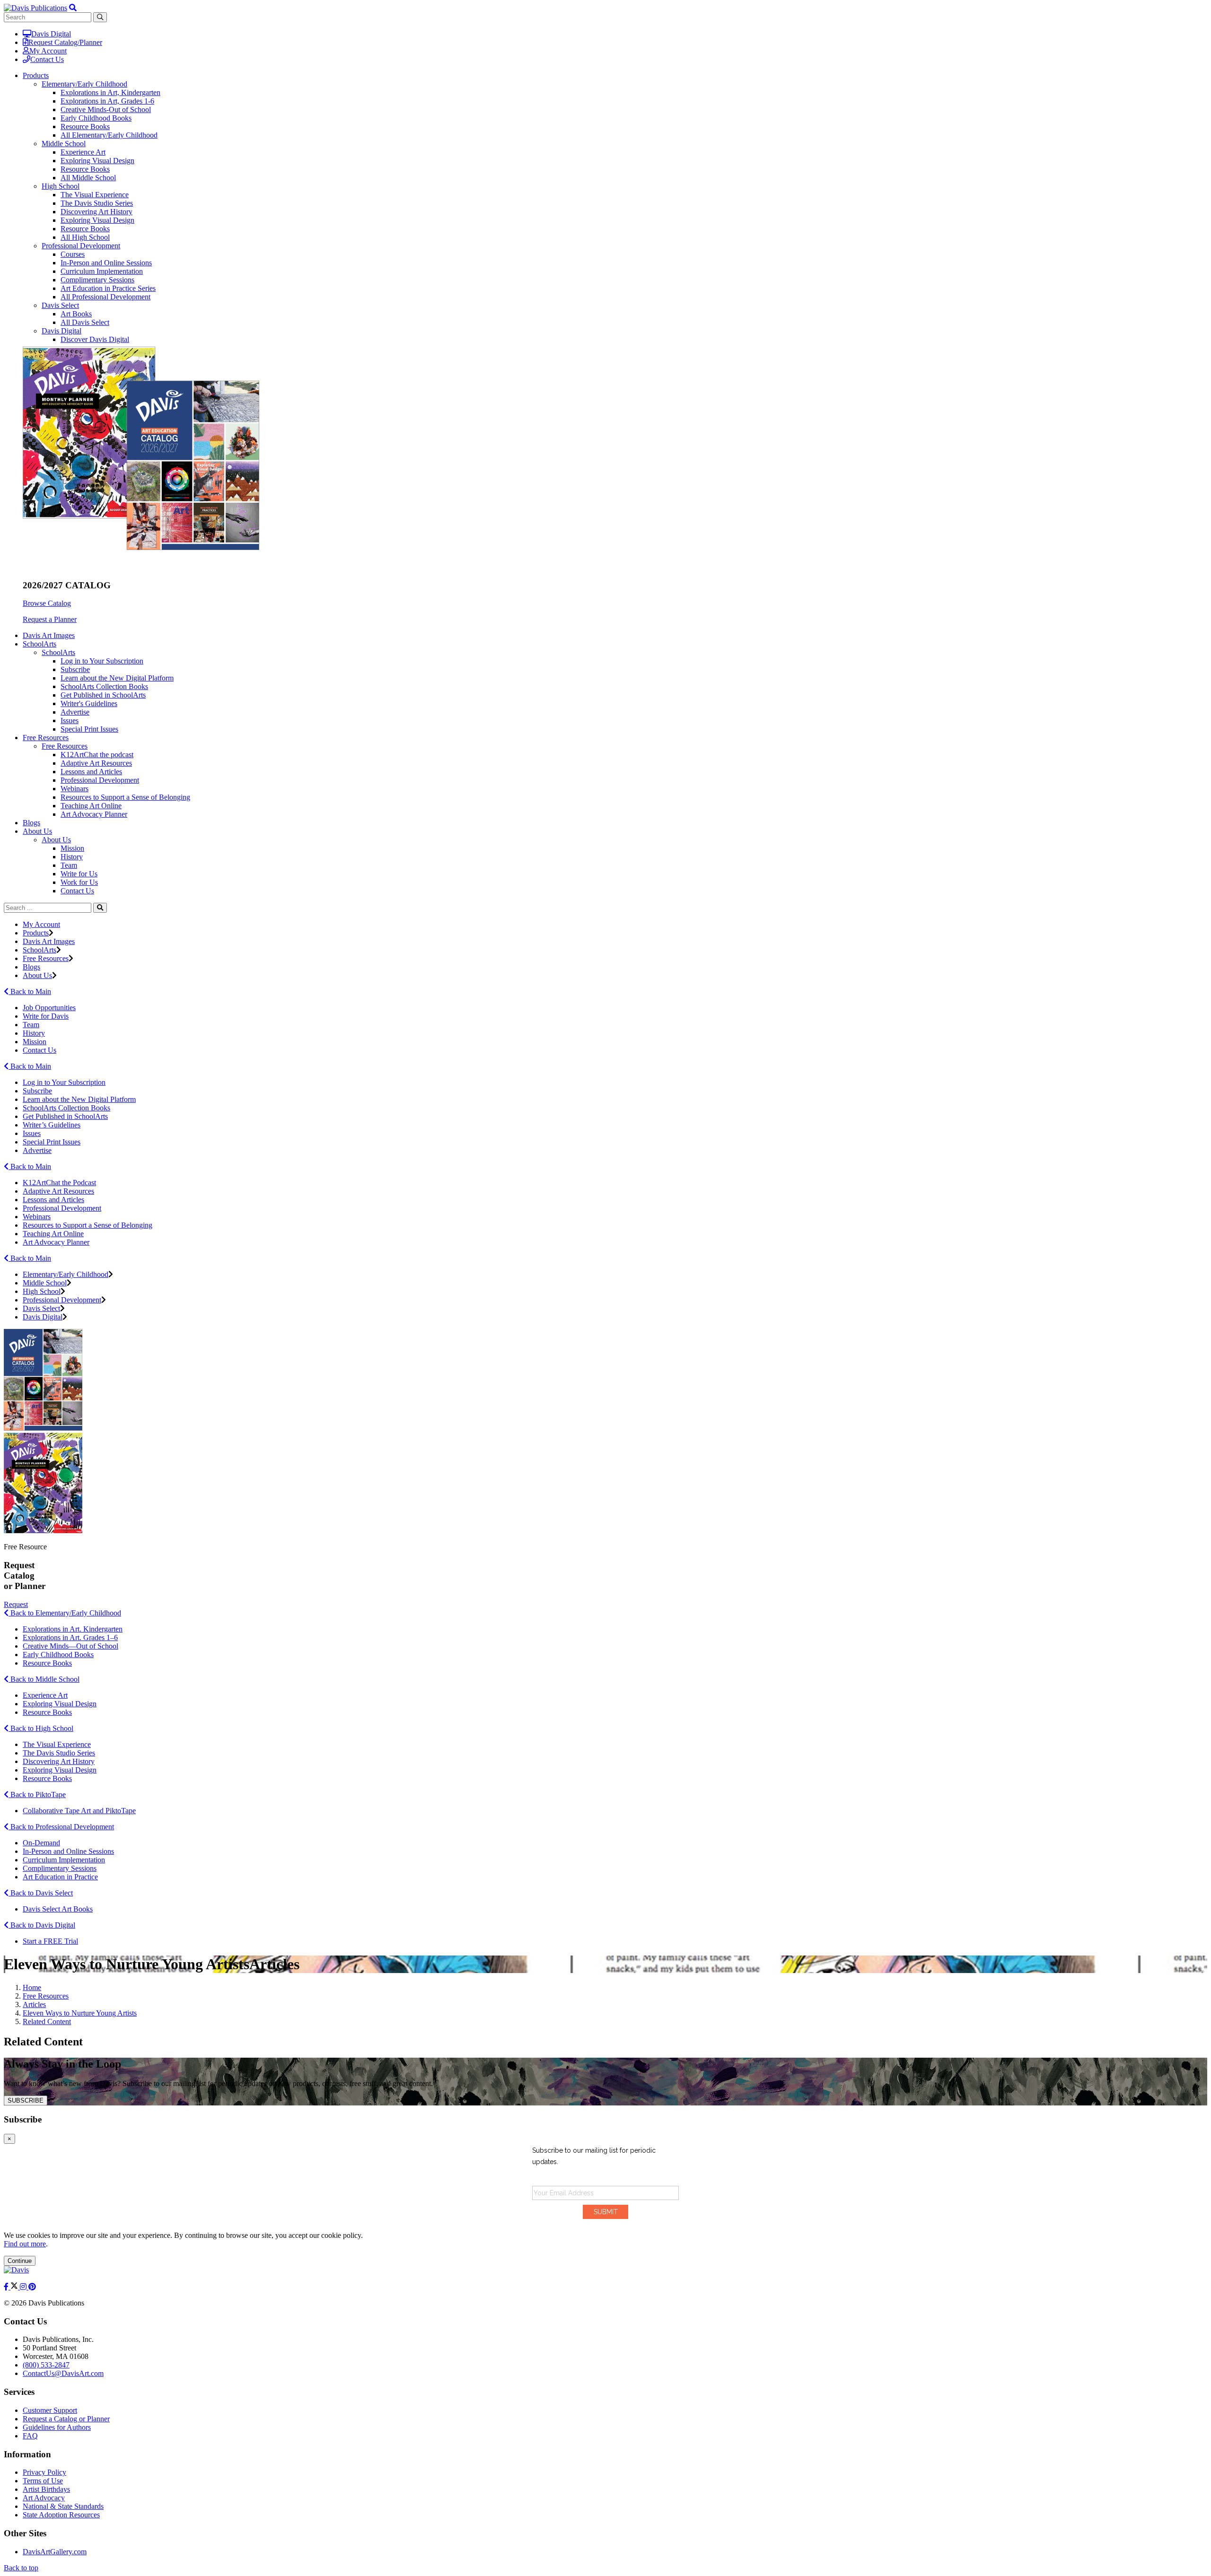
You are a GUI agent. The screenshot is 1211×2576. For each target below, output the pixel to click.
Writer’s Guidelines (52, 1125)
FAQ (30, 2436)
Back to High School (41, 1728)
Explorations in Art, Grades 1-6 (107, 101)
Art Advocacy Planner (94, 814)
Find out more (25, 2244)
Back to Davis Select (41, 1893)
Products (36, 933)
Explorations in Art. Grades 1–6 (70, 1637)
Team (69, 865)
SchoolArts (58, 652)
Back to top (21, 2568)
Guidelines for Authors (57, 2427)
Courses (73, 254)
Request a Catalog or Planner (66, 2419)
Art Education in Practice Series (108, 288)
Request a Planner (50, 619)
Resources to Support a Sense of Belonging (125, 797)
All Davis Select (85, 322)
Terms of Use (43, 2481)
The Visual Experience (95, 195)
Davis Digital (51, 34)
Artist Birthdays (46, 2489)
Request (16, 1604)
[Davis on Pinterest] (32, 2287)
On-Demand (41, 1843)
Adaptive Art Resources (96, 763)
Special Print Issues (89, 729)
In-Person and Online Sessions (106, 263)
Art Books (76, 314)
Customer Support (50, 2410)
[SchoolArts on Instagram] (24, 2287)
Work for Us (79, 882)
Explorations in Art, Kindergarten (110, 92)
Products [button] (36, 75)
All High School (85, 237)
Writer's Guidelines (89, 703)
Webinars (75, 789)
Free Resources (65, 746)
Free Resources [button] (46, 738)
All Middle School (88, 178)
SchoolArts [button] (39, 644)
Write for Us (79, 874)
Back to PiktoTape (37, 1794)
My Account (48, 51)
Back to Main (30, 991)
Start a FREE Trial (50, 1941)
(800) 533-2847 (46, 2365)
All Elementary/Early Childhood (109, 135)
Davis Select (60, 305)
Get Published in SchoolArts (103, 695)
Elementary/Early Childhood (84, 84)
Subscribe (75, 669)
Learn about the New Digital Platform (117, 678)
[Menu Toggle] (73, 8)
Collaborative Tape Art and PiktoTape (79, 1811)
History (72, 857)
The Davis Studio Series (97, 203)
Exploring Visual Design (97, 161)
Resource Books (85, 127)
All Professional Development (105, 297)
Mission (72, 848)
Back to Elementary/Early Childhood (65, 1613)
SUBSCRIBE (26, 2100)
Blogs (31, 823)
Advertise (75, 712)
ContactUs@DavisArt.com (63, 2373)
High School (61, 186)
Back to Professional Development (61, 1827)
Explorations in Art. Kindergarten (73, 1629)
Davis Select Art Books (58, 1909)
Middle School (64, 144)
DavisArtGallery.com (55, 2552)
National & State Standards (63, 2506)
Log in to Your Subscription (102, 661)
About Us (56, 840)
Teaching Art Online (91, 806)
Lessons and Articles (91, 772)
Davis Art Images (49, 635)
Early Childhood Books (96, 118)
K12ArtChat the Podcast (59, 1183)
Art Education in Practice (60, 1877)
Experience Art (83, 152)
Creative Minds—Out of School (70, 1646)
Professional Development (81, 246)
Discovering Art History (97, 212)
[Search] (100, 908)
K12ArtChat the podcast (97, 755)
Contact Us (47, 59)
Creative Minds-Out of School (106, 109)
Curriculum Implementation (102, 271)
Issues (70, 720)
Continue (20, 2261)
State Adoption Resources (61, 2515)
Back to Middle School (44, 1679)
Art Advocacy (44, 2498)
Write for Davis (46, 1016)
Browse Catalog (47, 603)
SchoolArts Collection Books (104, 686)
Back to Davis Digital (42, 1925)
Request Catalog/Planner (65, 42)
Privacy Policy (44, 2472)
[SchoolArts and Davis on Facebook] (7, 2287)
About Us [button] (37, 831)
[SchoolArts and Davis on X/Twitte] (15, 2287)
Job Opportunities (49, 1008)
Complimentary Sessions (97, 280)
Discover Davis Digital (95, 339)
